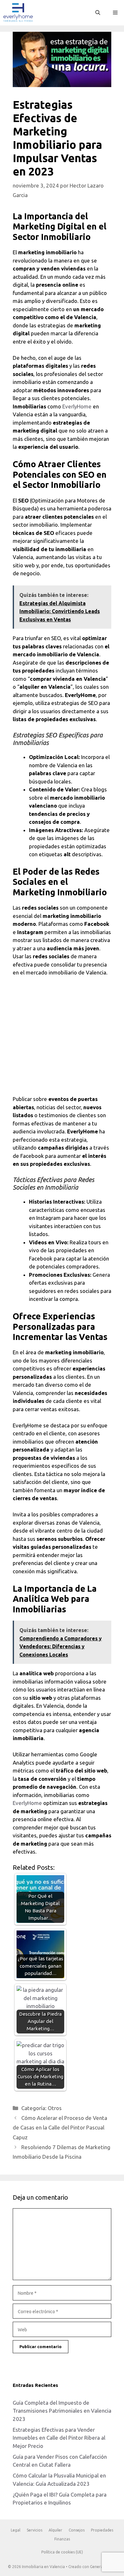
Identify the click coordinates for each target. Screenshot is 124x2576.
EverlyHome (77, 406)
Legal (16, 2530)
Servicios (34, 2530)
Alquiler (55, 2530)
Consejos (77, 2530)
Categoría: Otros (41, 2108)
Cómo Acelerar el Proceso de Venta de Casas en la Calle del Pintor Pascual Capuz (60, 2128)
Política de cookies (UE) (62, 2552)
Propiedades (102, 2530)
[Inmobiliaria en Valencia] (18, 13)
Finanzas (62, 2539)
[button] (98, 13)
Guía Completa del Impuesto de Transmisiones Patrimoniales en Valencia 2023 (62, 2411)
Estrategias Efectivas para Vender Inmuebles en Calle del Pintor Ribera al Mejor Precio (59, 2438)
